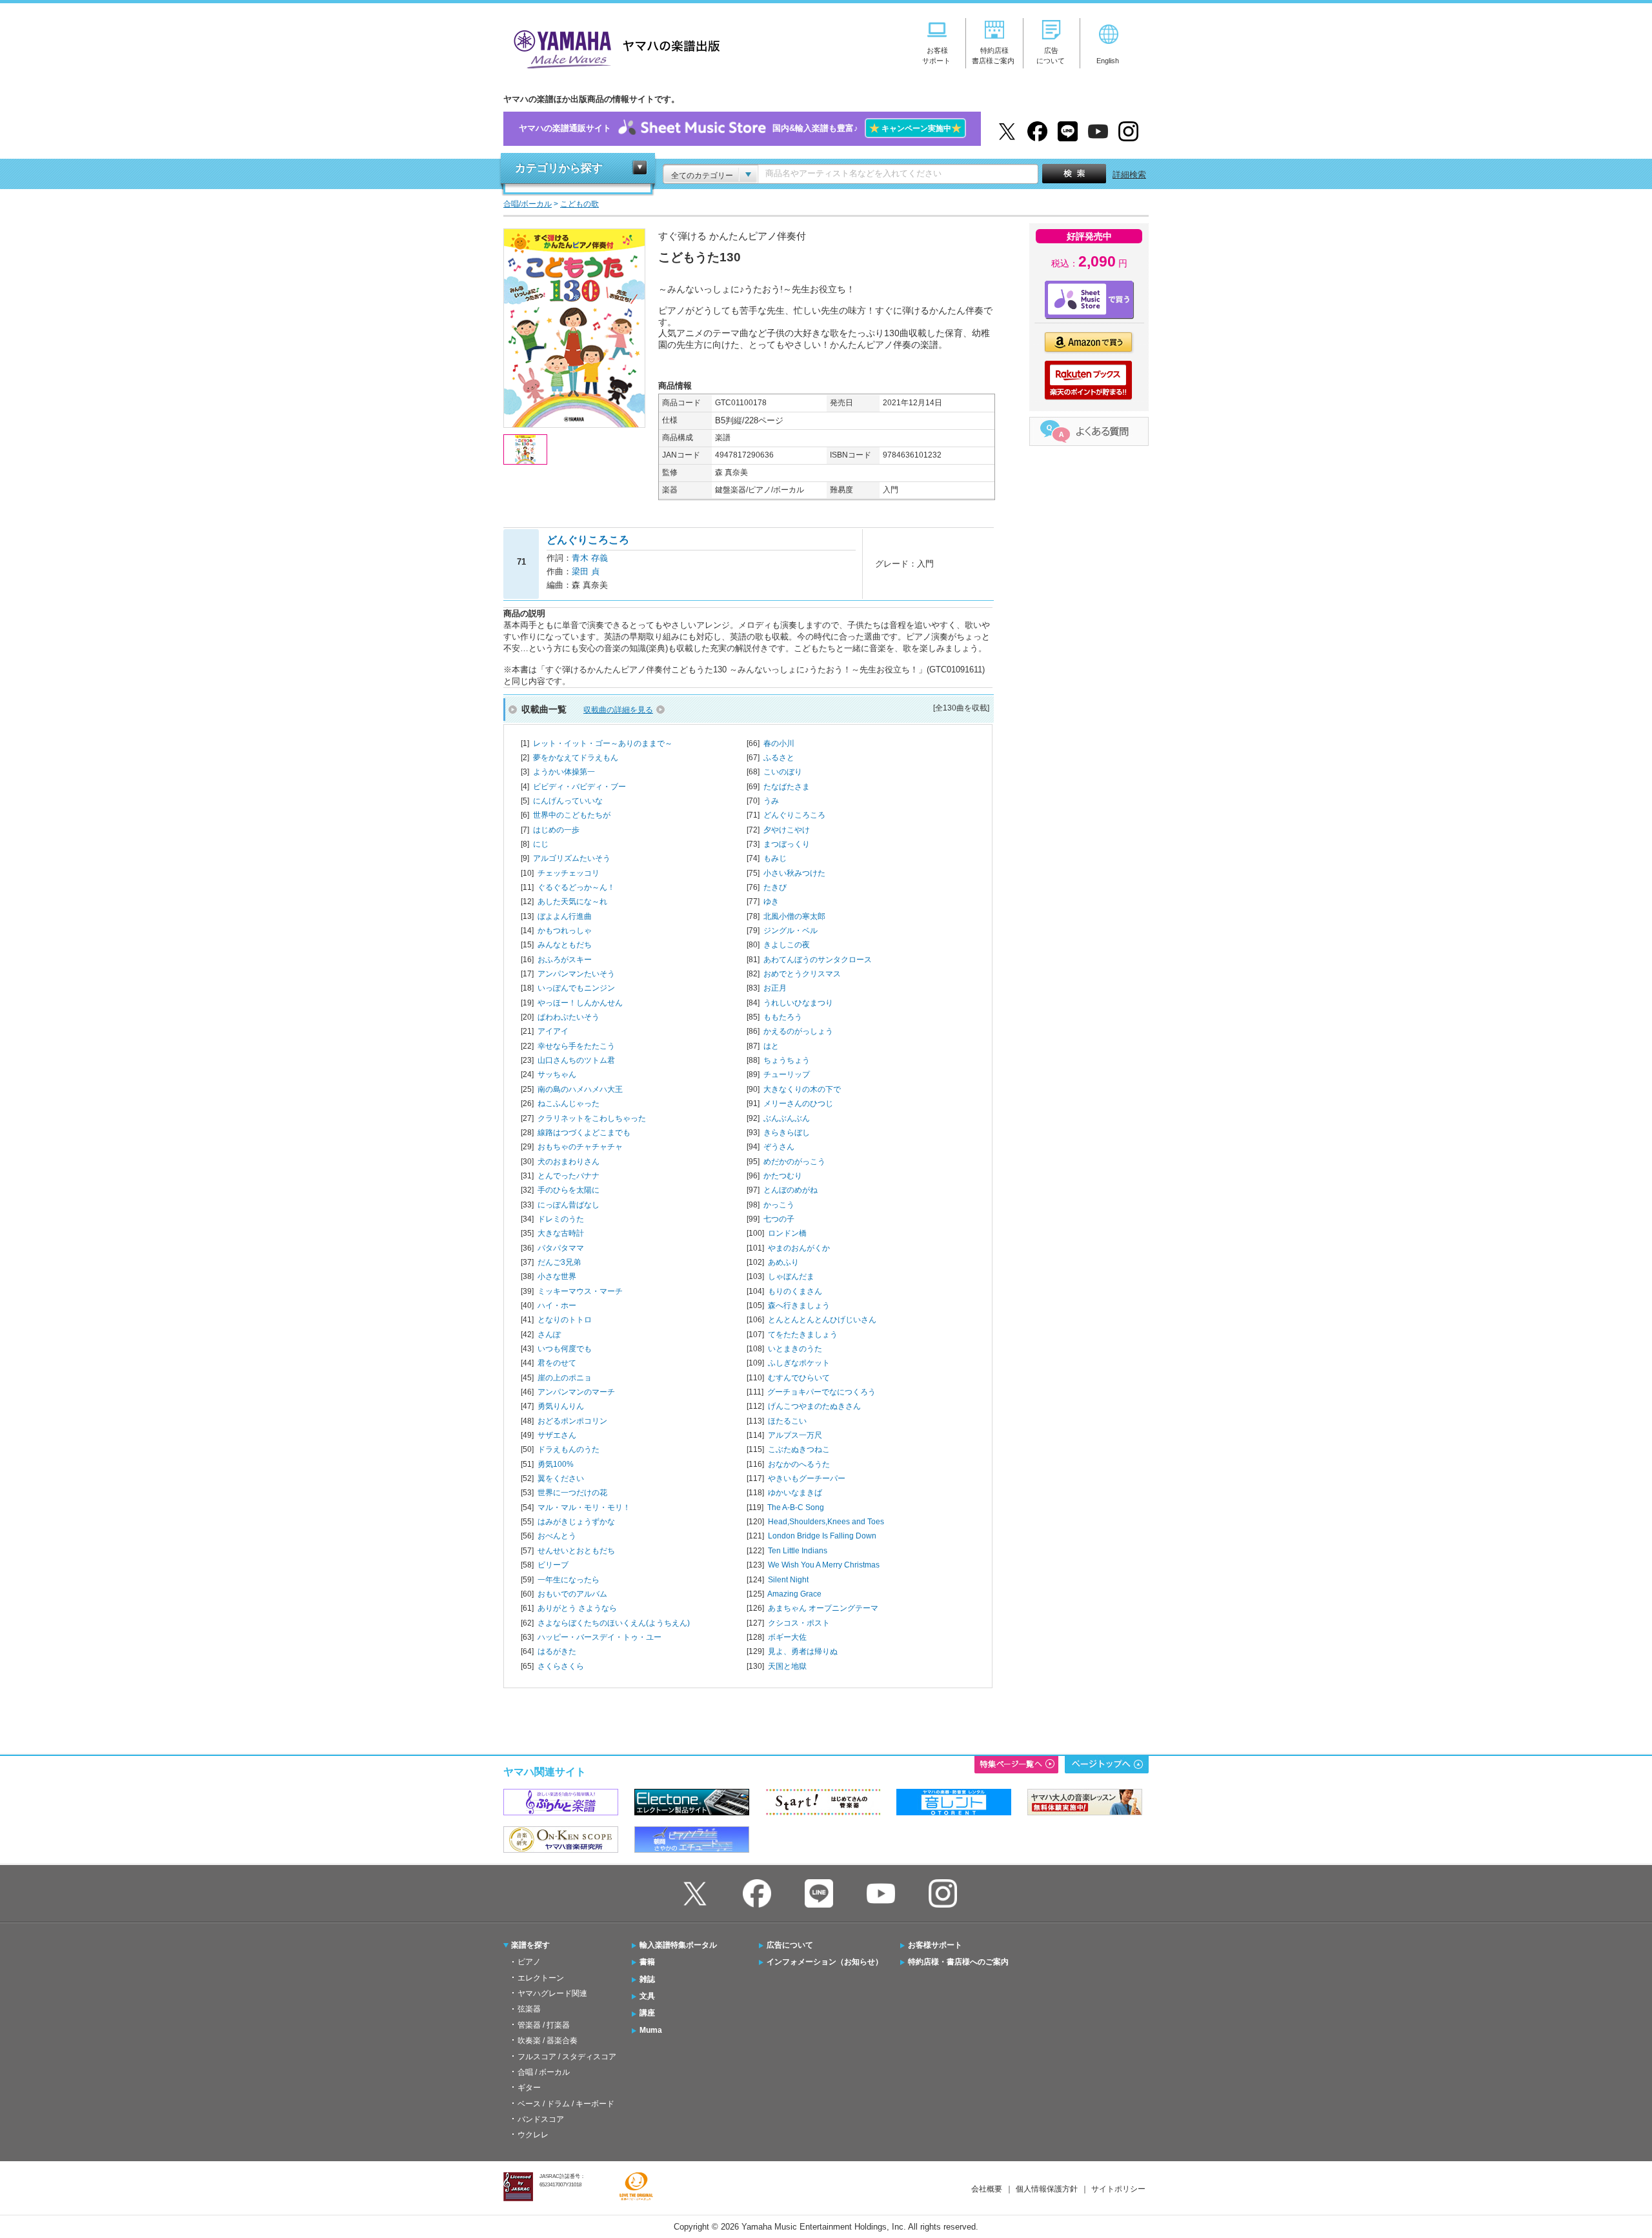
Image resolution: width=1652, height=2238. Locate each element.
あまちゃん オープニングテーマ (823, 1608)
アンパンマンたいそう (576, 974)
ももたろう (783, 1017)
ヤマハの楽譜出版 (613, 47)
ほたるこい (787, 1421)
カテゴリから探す (559, 168)
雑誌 (647, 1979)
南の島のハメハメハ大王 (580, 1089)
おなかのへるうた (799, 1464)
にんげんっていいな (568, 801)
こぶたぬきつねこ (799, 1449)
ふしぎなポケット (799, 1363)
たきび (775, 887)
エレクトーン (541, 1978)
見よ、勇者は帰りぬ (803, 1651)
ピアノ (529, 1962)
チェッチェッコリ (569, 873)
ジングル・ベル (791, 931)
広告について (790, 1945)
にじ (541, 844)
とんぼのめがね (791, 1190)
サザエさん (557, 1435)
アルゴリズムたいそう (572, 858)
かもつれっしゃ (565, 931)
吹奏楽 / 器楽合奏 (548, 2041)
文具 (647, 1996)
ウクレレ (533, 2135)
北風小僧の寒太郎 (794, 916)
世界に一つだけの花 (572, 1493)
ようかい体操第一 (564, 772)
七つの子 (779, 1219)
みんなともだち (565, 945)
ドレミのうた (561, 1219)
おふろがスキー (565, 960)
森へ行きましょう (799, 1305)
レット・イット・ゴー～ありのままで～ (603, 743)
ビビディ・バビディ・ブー (579, 787)
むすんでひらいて (799, 1378)
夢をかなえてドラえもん (576, 758)
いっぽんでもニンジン (576, 988)
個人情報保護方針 (1047, 2189)
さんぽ (549, 1335)
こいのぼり (783, 772)
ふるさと (779, 758)
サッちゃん (557, 1074)
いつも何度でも (565, 1349)
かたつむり (783, 1176)
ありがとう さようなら (577, 1608)
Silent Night (788, 1580)
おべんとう (557, 1536)
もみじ (775, 858)
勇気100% (556, 1464)
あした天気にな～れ (572, 902)
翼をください (561, 1478)
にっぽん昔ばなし (569, 1205)
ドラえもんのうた (569, 1449)
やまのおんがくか (799, 1248)
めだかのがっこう (794, 1162)
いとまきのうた (795, 1349)
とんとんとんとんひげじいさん (822, 1320)
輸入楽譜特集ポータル (678, 1945)
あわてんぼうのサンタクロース (818, 960)
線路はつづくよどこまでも (584, 1133)
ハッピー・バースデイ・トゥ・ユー (599, 1637)
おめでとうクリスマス (802, 974)
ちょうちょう (787, 1060)
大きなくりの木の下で (802, 1089)
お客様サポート (935, 1945)
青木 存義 (590, 558)
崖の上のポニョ (565, 1378)
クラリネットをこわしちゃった (592, 1118)
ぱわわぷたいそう (569, 1017)
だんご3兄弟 (559, 1262)
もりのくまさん (795, 1291)
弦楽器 (529, 2009)
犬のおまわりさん (569, 1162)
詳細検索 (1129, 175)
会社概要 (987, 2189)
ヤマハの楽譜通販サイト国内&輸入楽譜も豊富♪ (740, 128)
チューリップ (787, 1074)
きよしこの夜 (787, 945)
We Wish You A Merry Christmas (824, 1565)
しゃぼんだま (791, 1276)
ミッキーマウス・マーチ (580, 1291)
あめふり (783, 1262)
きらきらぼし (787, 1133)
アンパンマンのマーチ (576, 1392)
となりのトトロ (565, 1320)
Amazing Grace (794, 1594)
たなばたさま (787, 787)
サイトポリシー (1118, 2189)
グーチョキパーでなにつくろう (821, 1392)
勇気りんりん (561, 1406)
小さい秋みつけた (794, 873)
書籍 (647, 1962)
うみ (771, 801)
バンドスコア (541, 2119)
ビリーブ (553, 1565)
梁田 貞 (586, 571)
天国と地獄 (787, 1666)
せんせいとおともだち (576, 1551)
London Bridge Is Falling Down (822, 1536)
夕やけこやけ (787, 830)
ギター (529, 2088)
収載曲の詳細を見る (618, 710)
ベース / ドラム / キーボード (566, 2104)
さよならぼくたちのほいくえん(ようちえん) (614, 1623)
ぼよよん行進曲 (565, 916)
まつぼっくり (787, 844)
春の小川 (779, 743)
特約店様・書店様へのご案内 (958, 1962)
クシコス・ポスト (799, 1623)
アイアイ (553, 1031)
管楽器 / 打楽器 (544, 2025)
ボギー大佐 (787, 1637)
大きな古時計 (561, 1233)
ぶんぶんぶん (787, 1118)
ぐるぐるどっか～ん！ (576, 887)
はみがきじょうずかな (576, 1522)
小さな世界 (557, 1276)
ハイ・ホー (557, 1305)
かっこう (779, 1205)
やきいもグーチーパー (807, 1478)
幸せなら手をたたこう (576, 1046)
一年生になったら (569, 1580)
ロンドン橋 (787, 1233)
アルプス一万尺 (795, 1435)
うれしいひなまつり (798, 1003)
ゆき (771, 902)
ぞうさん (779, 1147)
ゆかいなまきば (795, 1493)
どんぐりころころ (794, 815)
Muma (651, 2030)
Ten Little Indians (798, 1551)
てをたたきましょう (803, 1335)
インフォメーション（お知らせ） (825, 1962)
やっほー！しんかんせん (580, 1003)
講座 (647, 2013)
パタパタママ (561, 1248)
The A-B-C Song (796, 1507)
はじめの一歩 (556, 830)
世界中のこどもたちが (572, 815)
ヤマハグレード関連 (552, 1993)
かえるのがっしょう (798, 1031)
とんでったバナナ (569, 1176)
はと (771, 1046)
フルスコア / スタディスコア (567, 2057)
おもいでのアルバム (572, 1594)
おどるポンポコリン (572, 1421)
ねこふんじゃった (569, 1104)
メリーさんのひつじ (798, 1104)
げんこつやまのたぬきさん (814, 1406)
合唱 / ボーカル (544, 2072)
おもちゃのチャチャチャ (580, 1147)
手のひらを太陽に (569, 1190)
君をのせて (557, 1363)
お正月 (775, 988)
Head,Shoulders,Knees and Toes (826, 1522)
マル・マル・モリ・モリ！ (584, 1507)
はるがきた (557, 1651)
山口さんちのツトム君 (576, 1060)
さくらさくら (561, 1666)
